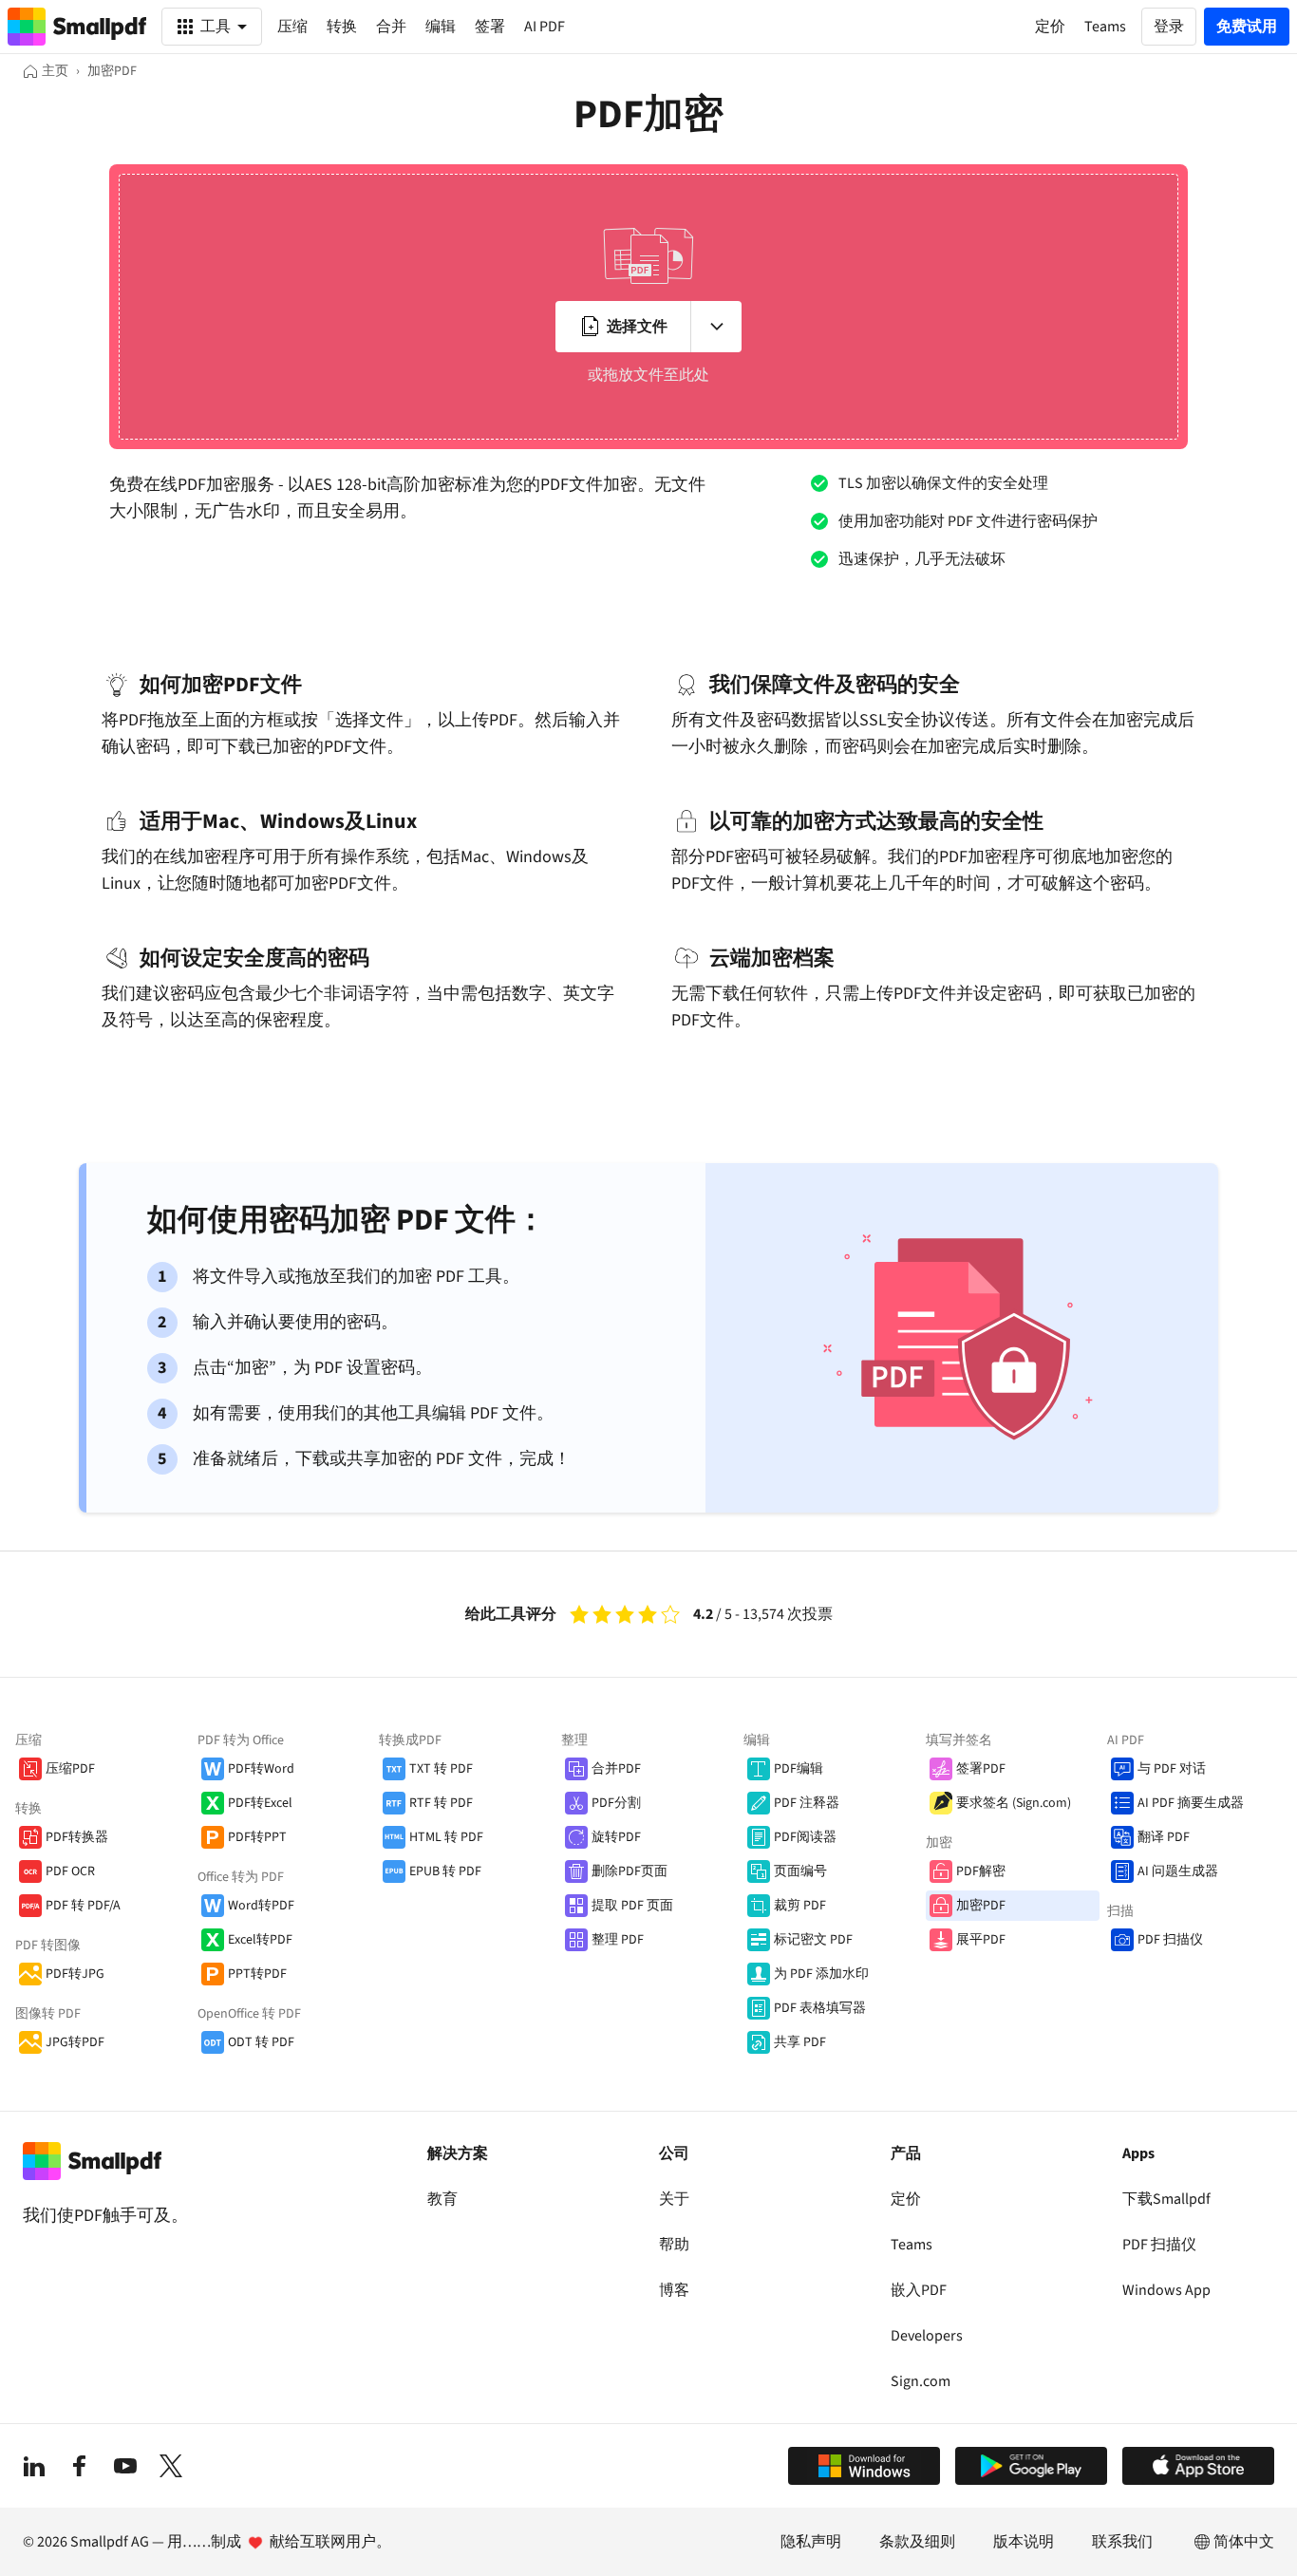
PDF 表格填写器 (820, 2008)
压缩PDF (70, 1769)
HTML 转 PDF (446, 1837)
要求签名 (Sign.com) (1014, 1803)
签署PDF (981, 1769)
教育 (442, 2199)
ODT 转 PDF (261, 2042)
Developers (927, 2336)
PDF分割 (616, 1803)
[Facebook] (80, 2466)
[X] (171, 2466)
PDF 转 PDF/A (83, 1906)
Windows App (1166, 2290)
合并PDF (616, 1769)
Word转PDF (261, 1906)
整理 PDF (618, 1940)
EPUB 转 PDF (445, 1871)
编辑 (441, 27)
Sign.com (921, 2381)
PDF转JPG (75, 1974)
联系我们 (1122, 2542)
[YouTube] (125, 2466)
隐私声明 (811, 2542)
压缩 (292, 27)
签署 (490, 27)
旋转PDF (616, 1837)
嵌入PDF (919, 2290)
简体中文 (1244, 2542)
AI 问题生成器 (1178, 1871)
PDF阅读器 (805, 1837)
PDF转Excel (260, 1803)
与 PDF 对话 (1172, 1769)
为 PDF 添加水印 (821, 1974)
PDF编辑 (799, 1769)
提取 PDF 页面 (632, 1906)
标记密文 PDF (813, 1940)
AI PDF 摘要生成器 (1191, 1803)
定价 (906, 2199)
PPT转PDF (257, 1974)
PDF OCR (70, 1871)
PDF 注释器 (807, 1803)
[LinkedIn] (34, 2466)
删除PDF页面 (630, 1871)
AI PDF (545, 27)
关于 (674, 2199)
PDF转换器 (77, 1837)
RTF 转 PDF (441, 1803)
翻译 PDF (1164, 1837)
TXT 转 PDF (441, 1769)
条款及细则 (917, 2542)
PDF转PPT (257, 1837)
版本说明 (1024, 2542)
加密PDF (981, 1906)
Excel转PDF (260, 1940)
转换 (342, 27)
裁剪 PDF (800, 1906)
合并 (391, 27)
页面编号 (800, 1871)
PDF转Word (261, 1769)
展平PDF (981, 1940)
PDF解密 (981, 1871)
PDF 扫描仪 (1170, 1940)
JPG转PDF (75, 2042)
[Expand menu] (716, 327)
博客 (674, 2290)
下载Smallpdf (1166, 2199)
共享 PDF (800, 2042)
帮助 (674, 2245)
